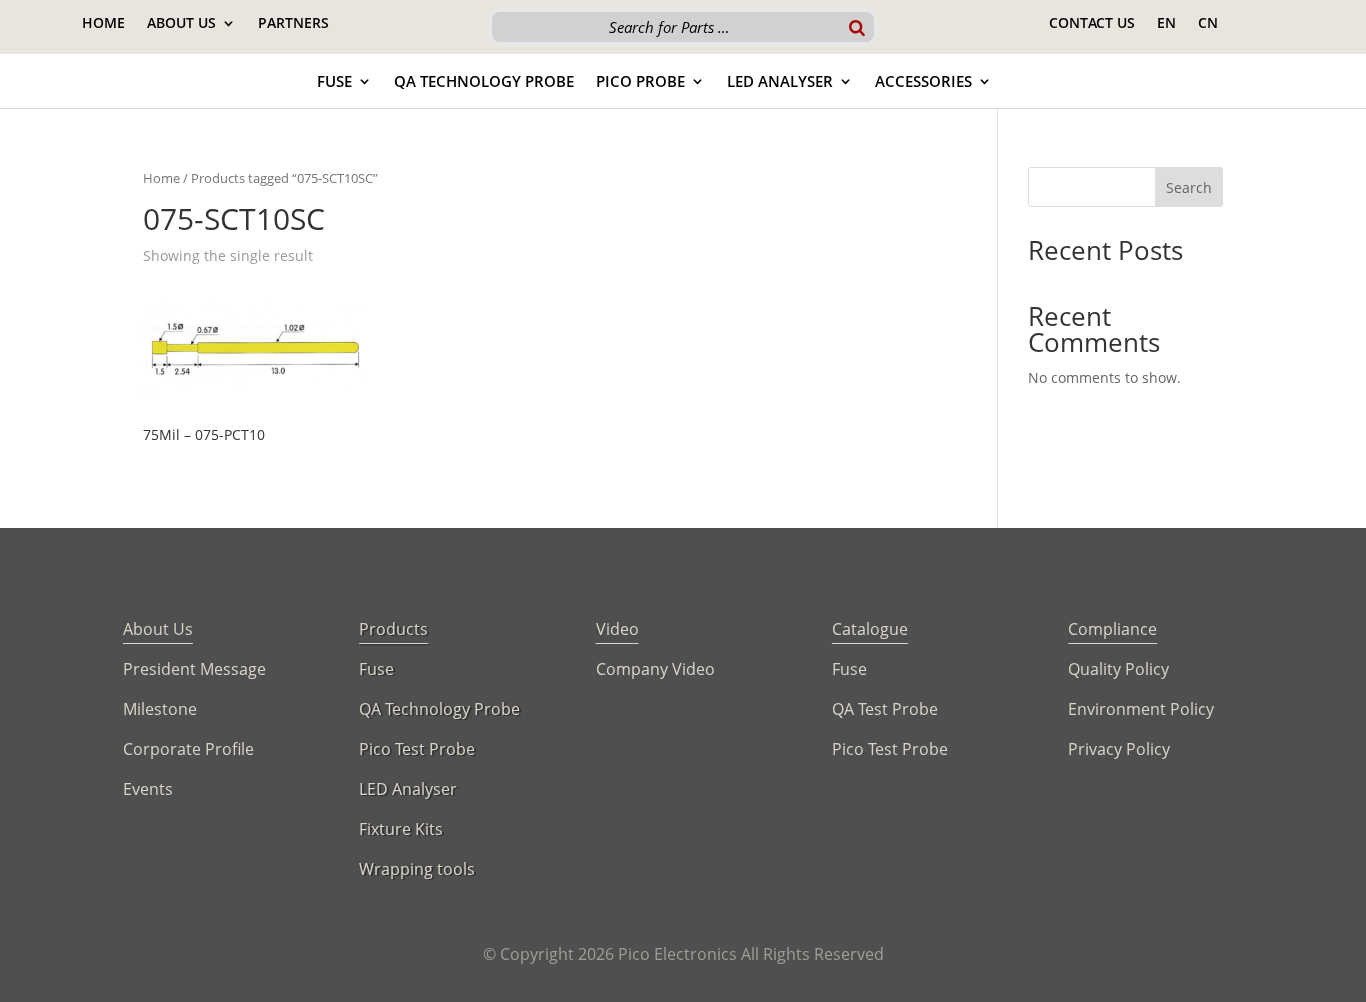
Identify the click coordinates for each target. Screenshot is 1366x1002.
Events (148, 789)
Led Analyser (780, 82)
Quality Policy (1118, 669)
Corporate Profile (188, 749)
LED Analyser (408, 789)
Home (103, 24)
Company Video (655, 669)
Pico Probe (640, 82)
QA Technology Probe (484, 82)
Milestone (160, 709)
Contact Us (1092, 24)
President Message (194, 669)
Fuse (334, 82)
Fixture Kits (401, 829)
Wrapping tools (417, 869)
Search (1189, 187)
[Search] (857, 27)
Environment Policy (1141, 709)
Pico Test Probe (417, 749)
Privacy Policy (1119, 749)
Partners (293, 24)
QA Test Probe (885, 709)
